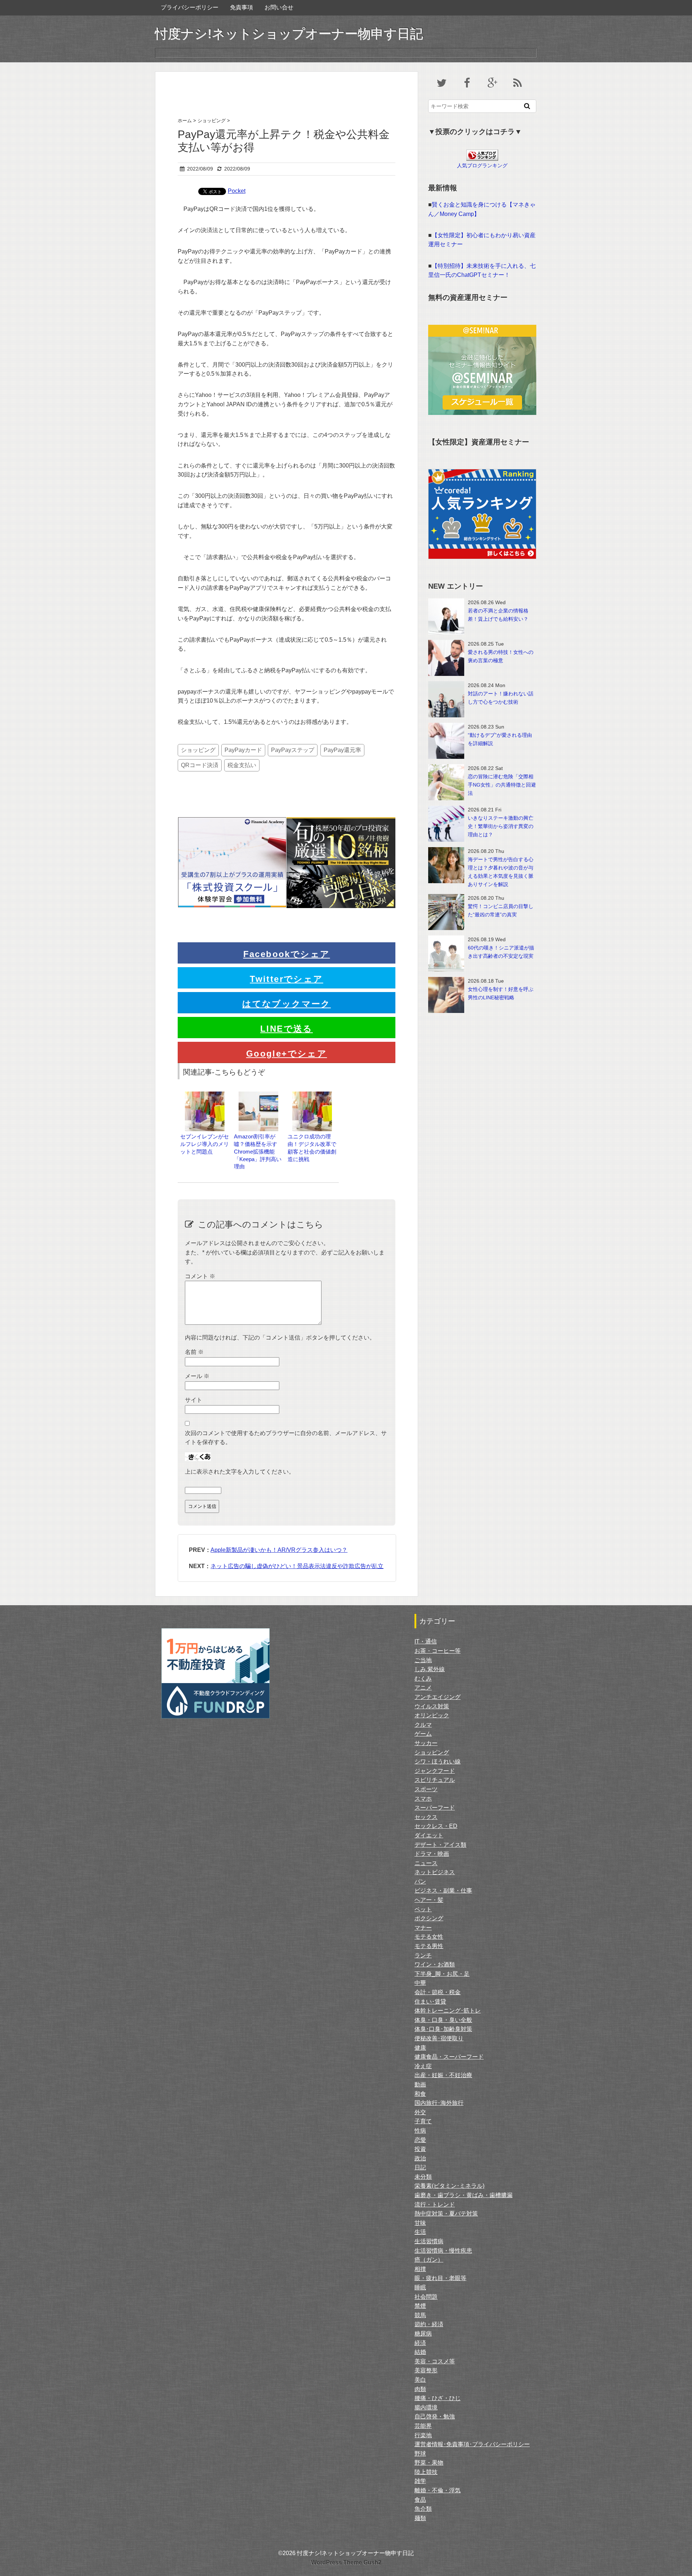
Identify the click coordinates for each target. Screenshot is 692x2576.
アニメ (423, 1688)
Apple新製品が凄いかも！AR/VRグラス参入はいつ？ (279, 1550)
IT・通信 (426, 1641)
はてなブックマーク (287, 1004)
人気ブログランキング (482, 165)
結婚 (420, 2352)
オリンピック (432, 1715)
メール (197, 1376)
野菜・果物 (429, 2463)
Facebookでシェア (287, 954)
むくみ (423, 1679)
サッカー (426, 1743)
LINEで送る (287, 1029)
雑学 (420, 2481)
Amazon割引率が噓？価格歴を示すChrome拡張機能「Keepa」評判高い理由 (258, 1151)
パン (420, 1882)
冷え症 (423, 2066)
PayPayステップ (293, 750)
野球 (420, 2454)
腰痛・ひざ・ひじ (438, 2398)
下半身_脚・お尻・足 (442, 1974)
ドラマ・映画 (432, 1854)
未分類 (423, 2177)
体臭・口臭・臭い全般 (443, 2020)
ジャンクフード (435, 1771)
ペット (423, 1909)
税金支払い (242, 765)
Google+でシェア (287, 1054)
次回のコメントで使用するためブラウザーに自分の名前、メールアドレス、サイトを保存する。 (286, 1438)
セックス (426, 1817)
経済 (420, 2343)
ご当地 (423, 1660)
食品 (420, 2500)
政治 (420, 2158)
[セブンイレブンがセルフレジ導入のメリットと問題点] (205, 1095)
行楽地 (423, 2435)
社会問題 (426, 2297)
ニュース (426, 1863)
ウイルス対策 (432, 1706)
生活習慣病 (429, 2241)
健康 (420, 2048)
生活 (420, 2232)
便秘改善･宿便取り (439, 2038)
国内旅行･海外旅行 (439, 2103)
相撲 (420, 2269)
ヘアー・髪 (429, 1900)
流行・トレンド (435, 2205)
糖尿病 (423, 2334)
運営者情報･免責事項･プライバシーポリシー (472, 2444)
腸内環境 (426, 2407)
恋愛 (420, 2140)
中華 (420, 1983)
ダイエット (429, 1835)
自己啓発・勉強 (435, 2416)
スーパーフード (435, 1808)
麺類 (420, 2518)
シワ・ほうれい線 (438, 1761)
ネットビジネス (435, 1872)
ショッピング (198, 750)
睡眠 (420, 2287)
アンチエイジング (438, 1697)
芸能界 (423, 2426)
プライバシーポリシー (190, 7)
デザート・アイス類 (440, 1845)
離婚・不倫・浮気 (438, 2490)
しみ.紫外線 (430, 1669)
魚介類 (423, 2509)
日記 (420, 2167)
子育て (423, 2121)
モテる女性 (429, 1937)
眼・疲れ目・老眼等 (440, 2278)
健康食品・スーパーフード (449, 2057)
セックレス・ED (436, 1826)
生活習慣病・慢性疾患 (443, 2251)
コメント (200, 1276)
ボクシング (429, 1918)
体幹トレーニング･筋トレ (448, 2011)
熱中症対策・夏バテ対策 (446, 2214)
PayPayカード (243, 750)
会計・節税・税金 (438, 1992)
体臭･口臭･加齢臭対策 (443, 2029)
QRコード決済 (200, 765)
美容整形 (426, 2370)
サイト (194, 1400)
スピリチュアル (435, 1780)
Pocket (237, 191)
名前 (194, 1352)
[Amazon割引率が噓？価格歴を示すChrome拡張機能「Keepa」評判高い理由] (258, 1095)
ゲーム (423, 1734)
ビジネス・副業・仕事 (443, 1891)
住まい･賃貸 (430, 2002)
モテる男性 (429, 1946)
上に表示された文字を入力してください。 (240, 1472)
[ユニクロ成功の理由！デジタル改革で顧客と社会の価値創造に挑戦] (312, 1095)
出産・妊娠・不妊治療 (443, 2075)
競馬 (420, 2315)
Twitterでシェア (286, 979)
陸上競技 (426, 2472)
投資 (420, 2149)
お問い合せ (279, 7)
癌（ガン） (429, 2260)
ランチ (423, 1955)
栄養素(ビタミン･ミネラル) (449, 2186)
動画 (420, 2084)
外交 (420, 2112)
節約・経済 (429, 2324)
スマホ (423, 1799)
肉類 (420, 2389)
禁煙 (420, 2306)
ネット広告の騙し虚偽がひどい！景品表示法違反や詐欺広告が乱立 (297, 1566)
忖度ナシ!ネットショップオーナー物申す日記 (289, 34)
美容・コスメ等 (435, 2361)
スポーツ (426, 1789)
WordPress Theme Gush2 (346, 2562)
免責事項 (241, 7)
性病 (420, 2131)
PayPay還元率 (342, 750)
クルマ (423, 1725)
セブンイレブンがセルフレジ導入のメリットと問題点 (205, 1144)
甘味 (420, 2223)
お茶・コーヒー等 (438, 1651)
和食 (420, 2094)
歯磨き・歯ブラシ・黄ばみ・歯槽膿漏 (463, 2195)
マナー (423, 1928)
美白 (420, 2380)
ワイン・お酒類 (435, 1964)
